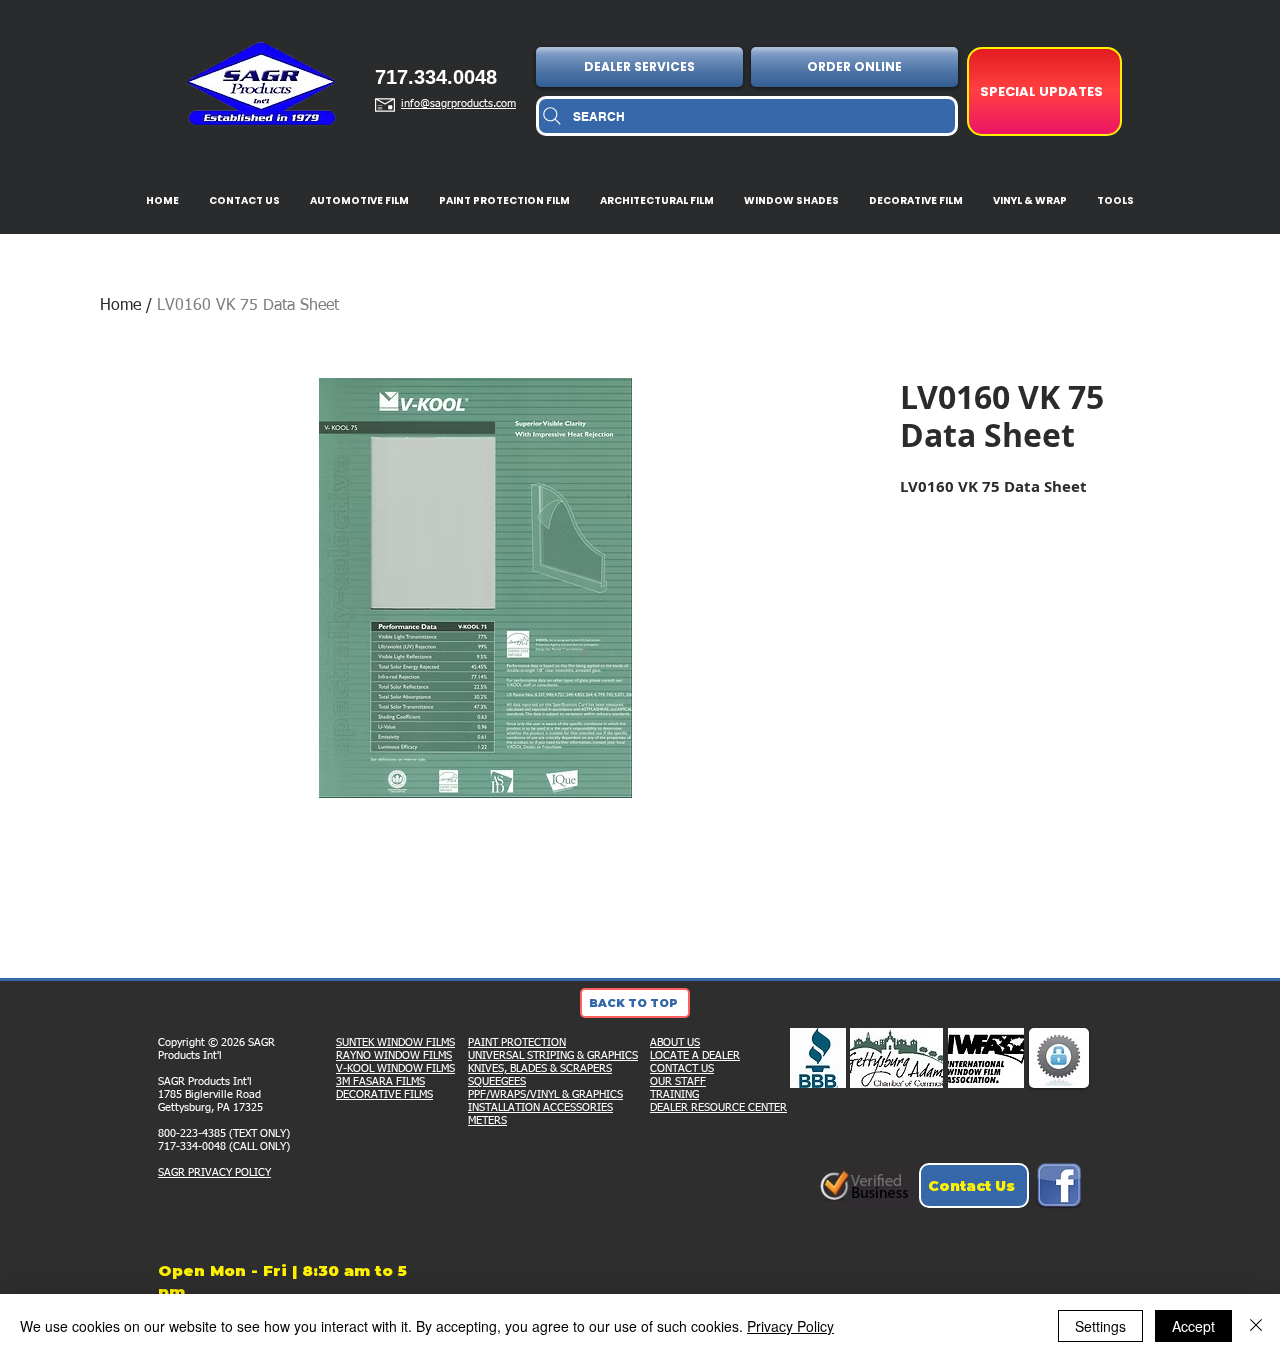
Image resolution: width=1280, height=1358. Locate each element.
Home (120, 306)
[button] (641, 67)
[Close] (1256, 1326)
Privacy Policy (790, 1326)
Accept (1193, 1326)
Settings (1100, 1326)
